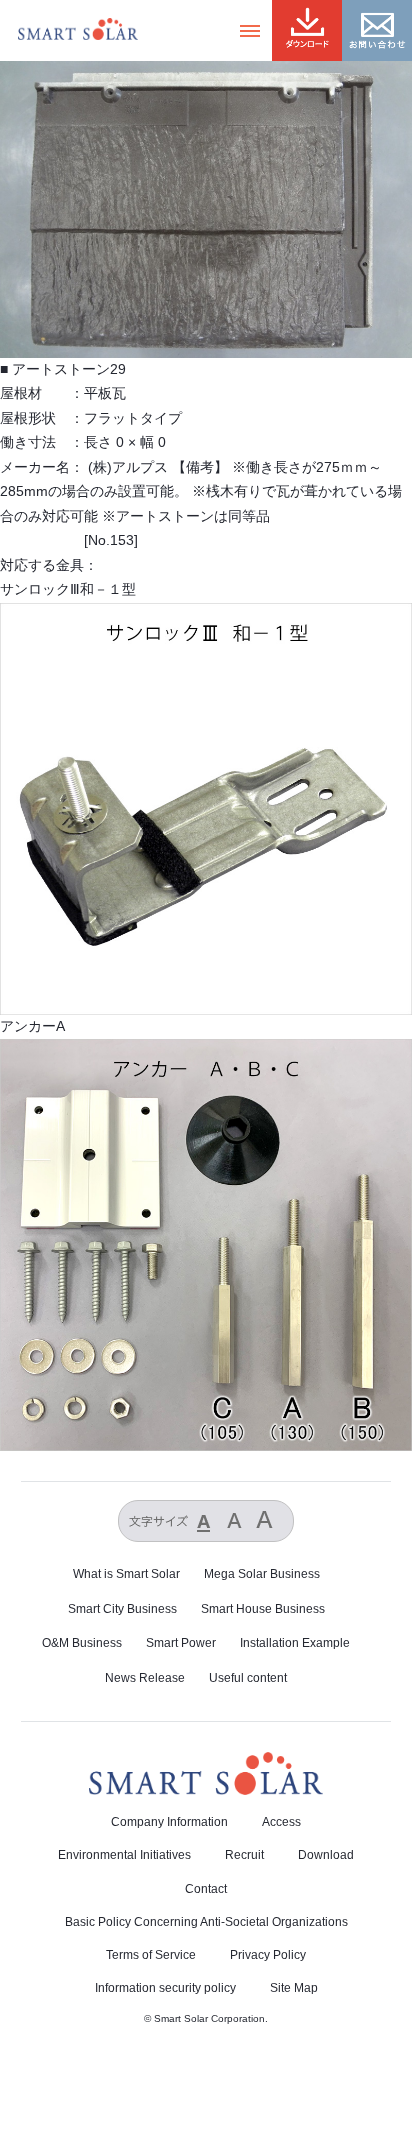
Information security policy (165, 1988)
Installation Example (295, 1643)
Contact (206, 1889)
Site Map (294, 1988)
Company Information (169, 1822)
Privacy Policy (268, 1955)
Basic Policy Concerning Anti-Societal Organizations (206, 1922)
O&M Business (82, 1643)
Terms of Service (151, 1955)
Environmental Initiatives (124, 1855)
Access (281, 1822)
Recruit (244, 1855)
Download (326, 1855)
